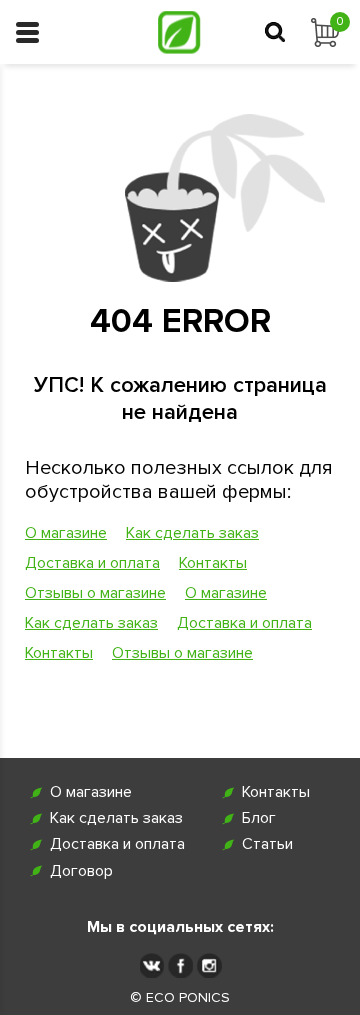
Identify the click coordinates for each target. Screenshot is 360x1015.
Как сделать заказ (192, 533)
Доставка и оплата (92, 563)
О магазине (66, 533)
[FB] (180, 965)
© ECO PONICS (180, 998)
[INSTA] (209, 965)
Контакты (213, 563)
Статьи (267, 844)
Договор (81, 871)
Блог (259, 818)
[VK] (151, 965)
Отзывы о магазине (95, 593)
